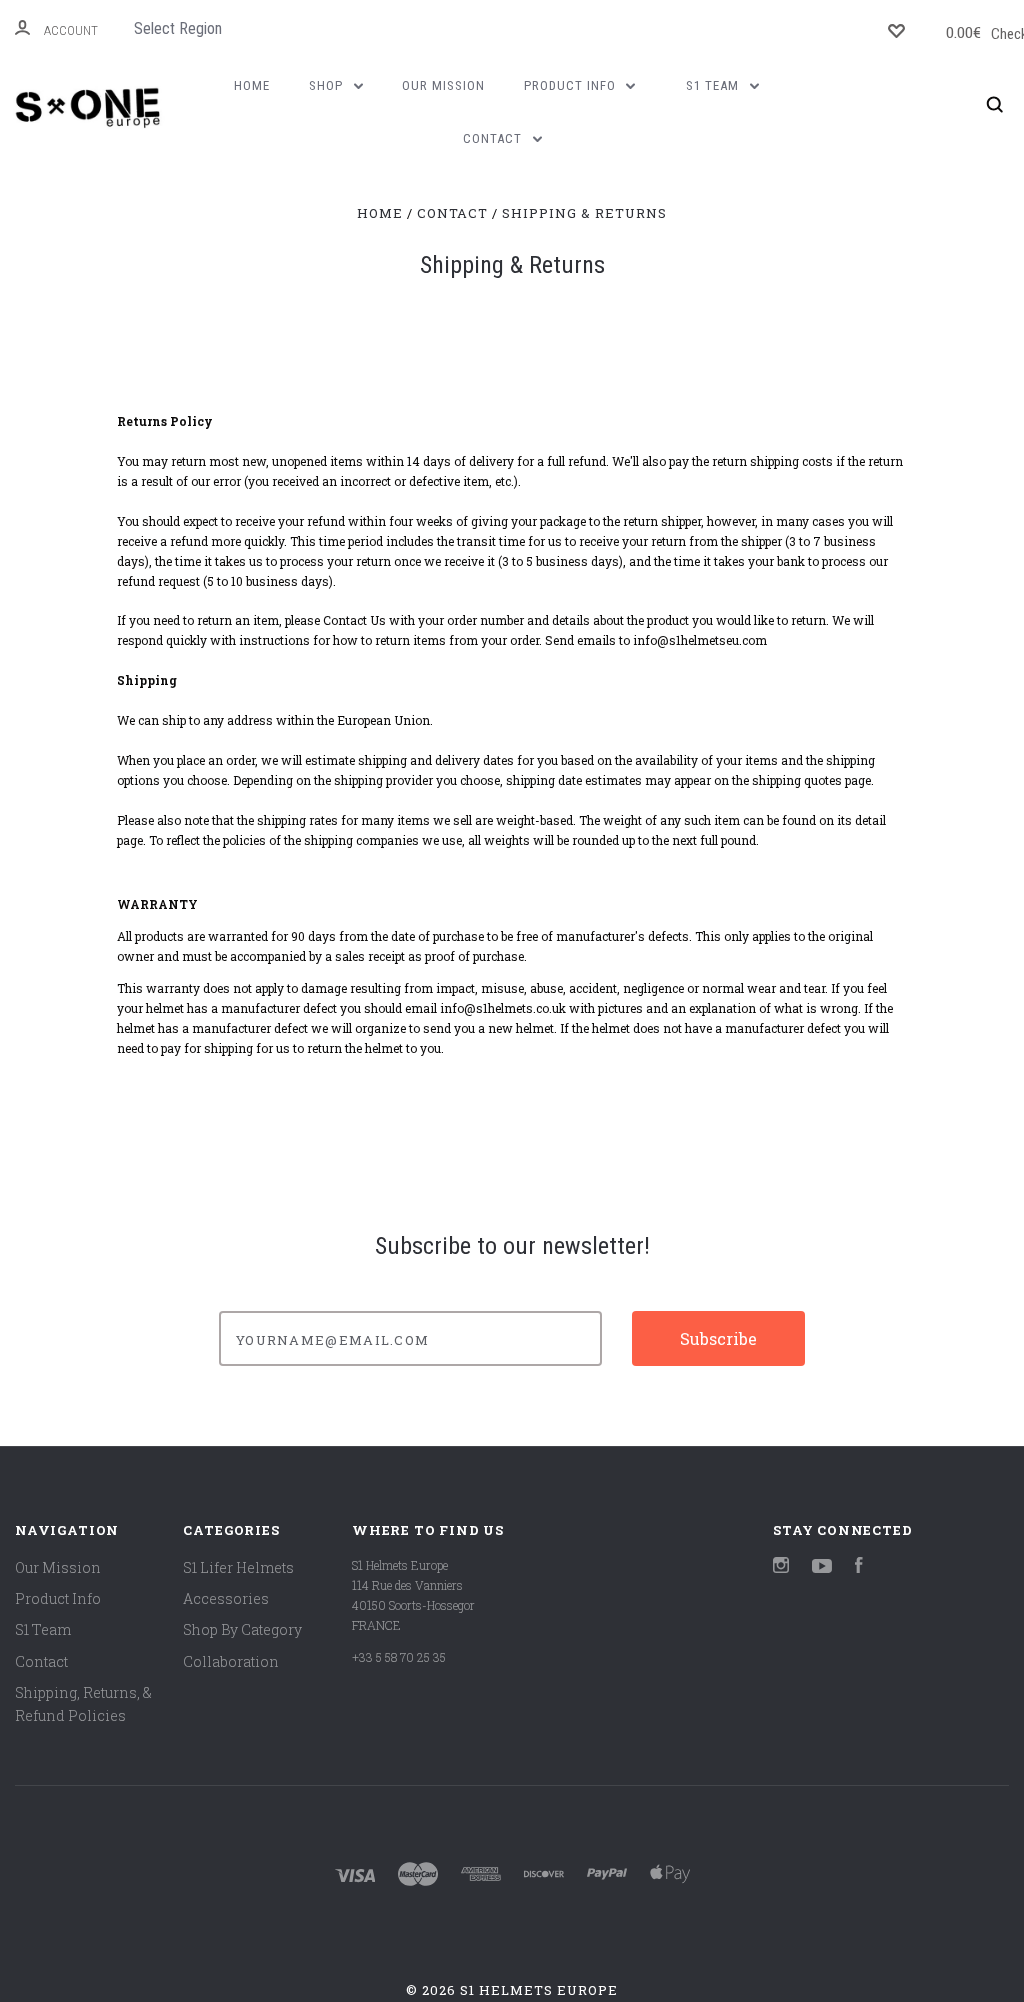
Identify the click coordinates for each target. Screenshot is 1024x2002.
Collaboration (231, 1661)
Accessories (226, 1598)
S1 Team (714, 85)
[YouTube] (822, 1567)
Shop (328, 85)
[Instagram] (781, 1567)
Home (252, 85)
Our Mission (443, 85)
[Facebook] (859, 1567)
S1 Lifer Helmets (238, 1567)
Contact (494, 138)
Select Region (178, 28)
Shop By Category (242, 1629)
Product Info (572, 85)
